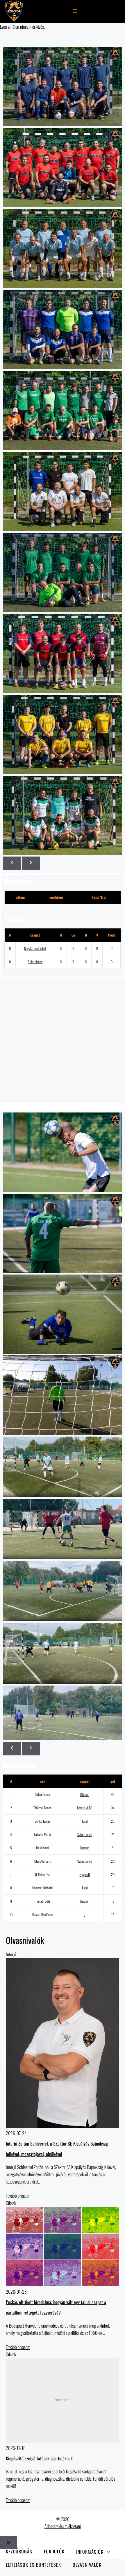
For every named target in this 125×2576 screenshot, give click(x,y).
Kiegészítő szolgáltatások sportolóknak (39, 2458)
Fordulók (54, 2552)
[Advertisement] (63, 1040)
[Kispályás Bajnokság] (14, 12)
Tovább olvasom (18, 2196)
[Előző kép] (12, 863)
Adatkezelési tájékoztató (63, 2526)
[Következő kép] (31, 863)
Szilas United (35, 962)
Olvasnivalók (87, 2565)
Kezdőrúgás (19, 2552)
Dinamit (85, 1794)
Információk (90, 2551)
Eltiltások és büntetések (33, 2565)
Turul (85, 1821)
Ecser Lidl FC (85, 1808)
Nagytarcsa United (35, 948)
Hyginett (85, 1874)
